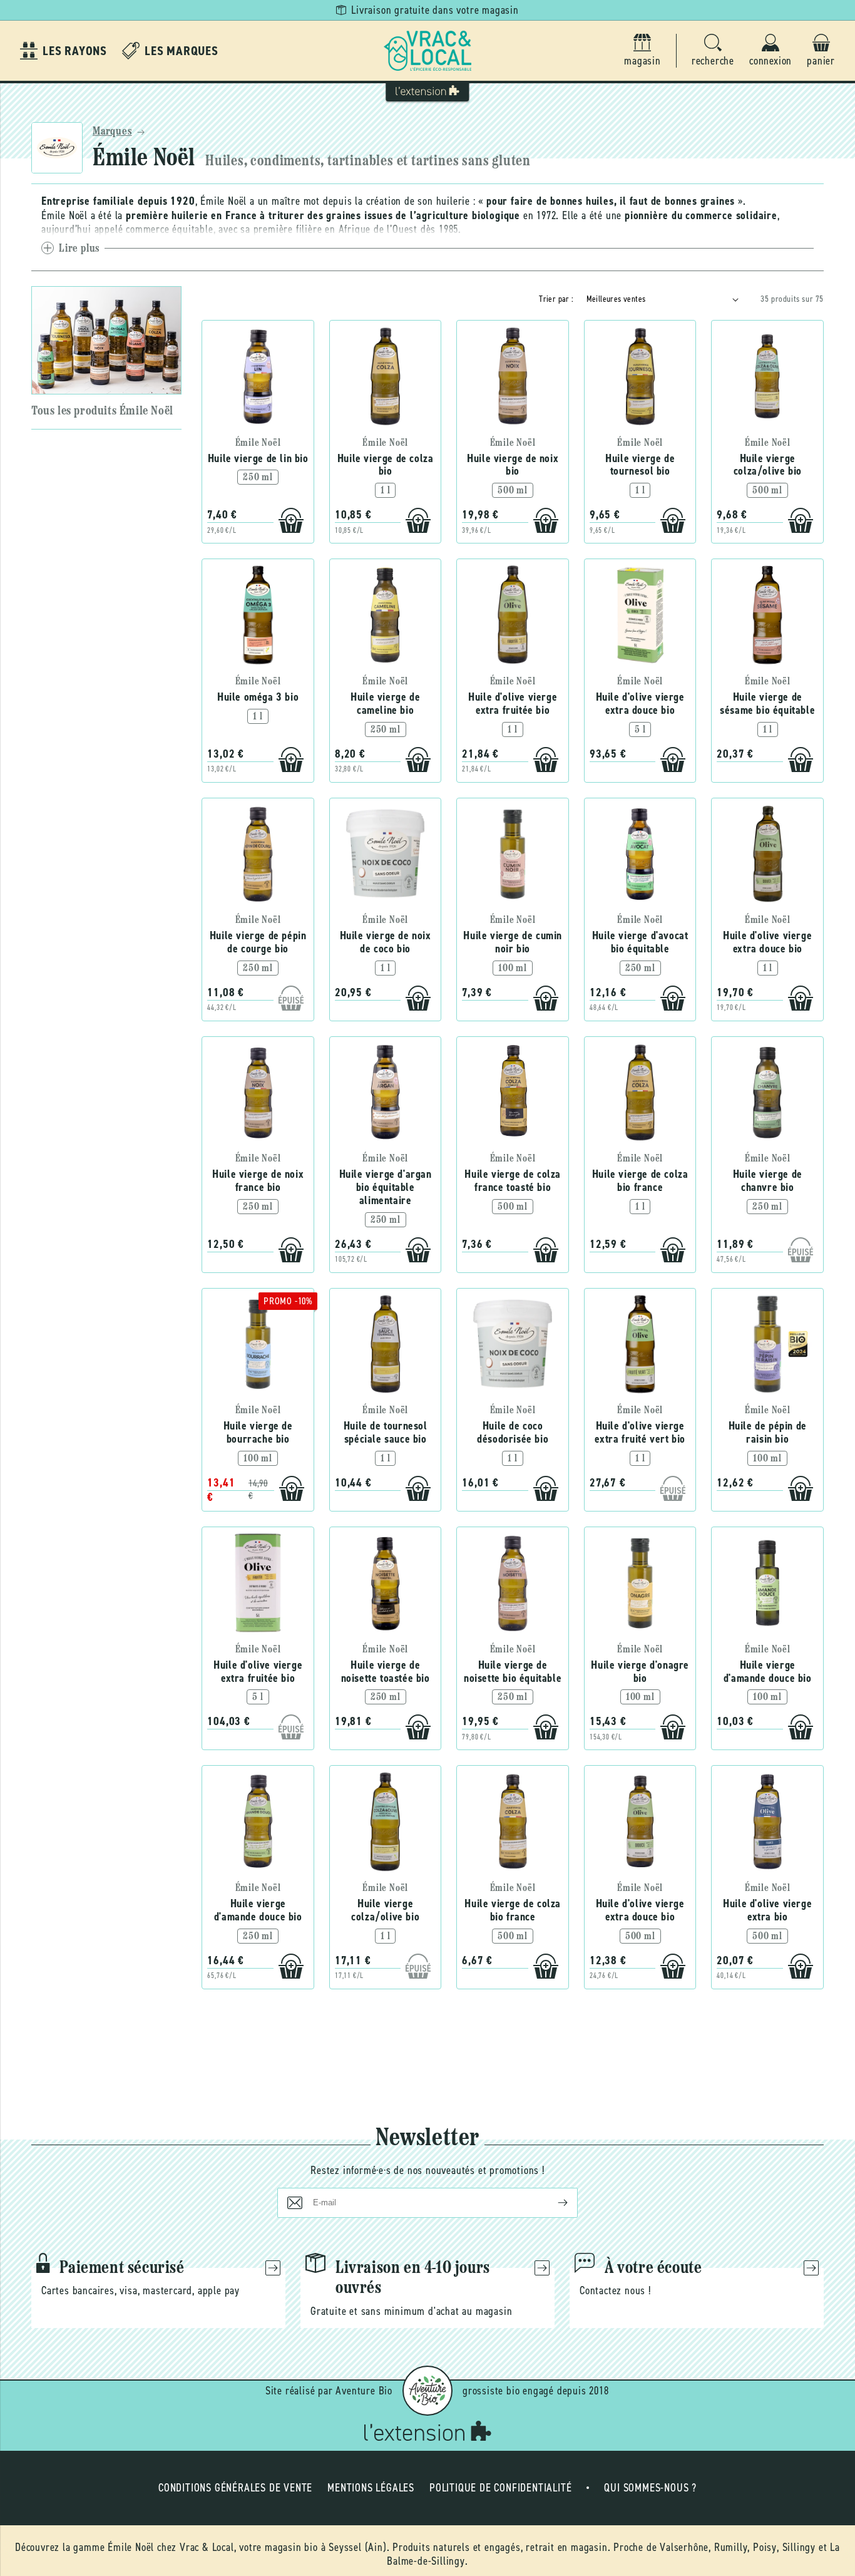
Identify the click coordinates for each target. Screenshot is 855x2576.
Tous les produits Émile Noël (102, 411)
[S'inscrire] (553, 2203)
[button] (713, 51)
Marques (112, 132)
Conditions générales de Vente (235, 2488)
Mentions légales (371, 2488)
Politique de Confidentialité (500, 2488)
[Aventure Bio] (427, 2391)
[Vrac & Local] (427, 51)
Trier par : (556, 299)
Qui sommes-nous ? (650, 2488)
